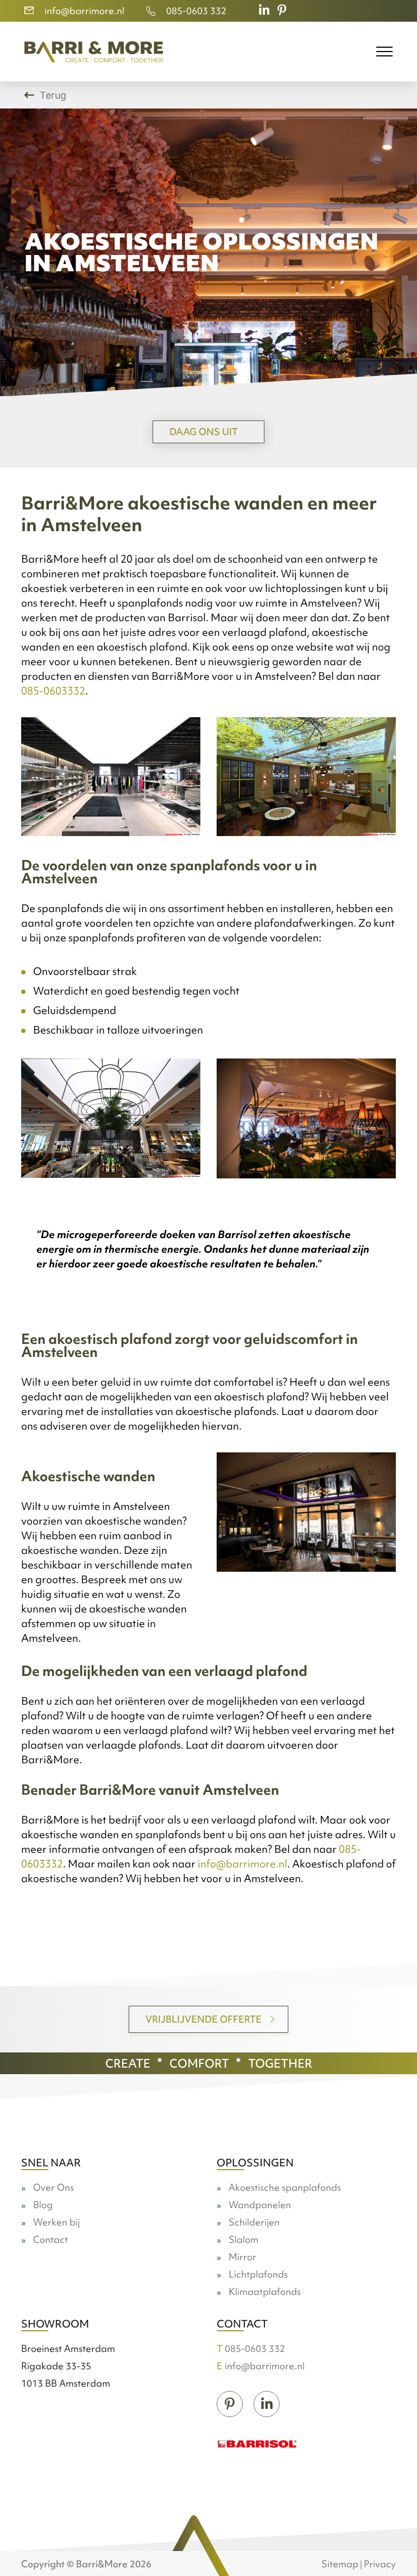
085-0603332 (53, 691)
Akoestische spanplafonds (285, 2187)
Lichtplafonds (258, 2274)
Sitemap (340, 2564)
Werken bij (56, 2222)
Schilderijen (254, 2222)
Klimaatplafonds (265, 2291)
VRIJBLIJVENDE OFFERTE (204, 2019)
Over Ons (53, 2187)
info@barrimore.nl (84, 11)
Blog (43, 2205)
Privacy (380, 2564)
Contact (50, 2239)
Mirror (242, 2257)
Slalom (244, 2239)
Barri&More (102, 2564)
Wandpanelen (260, 2205)
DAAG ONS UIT (204, 432)
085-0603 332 (196, 11)
